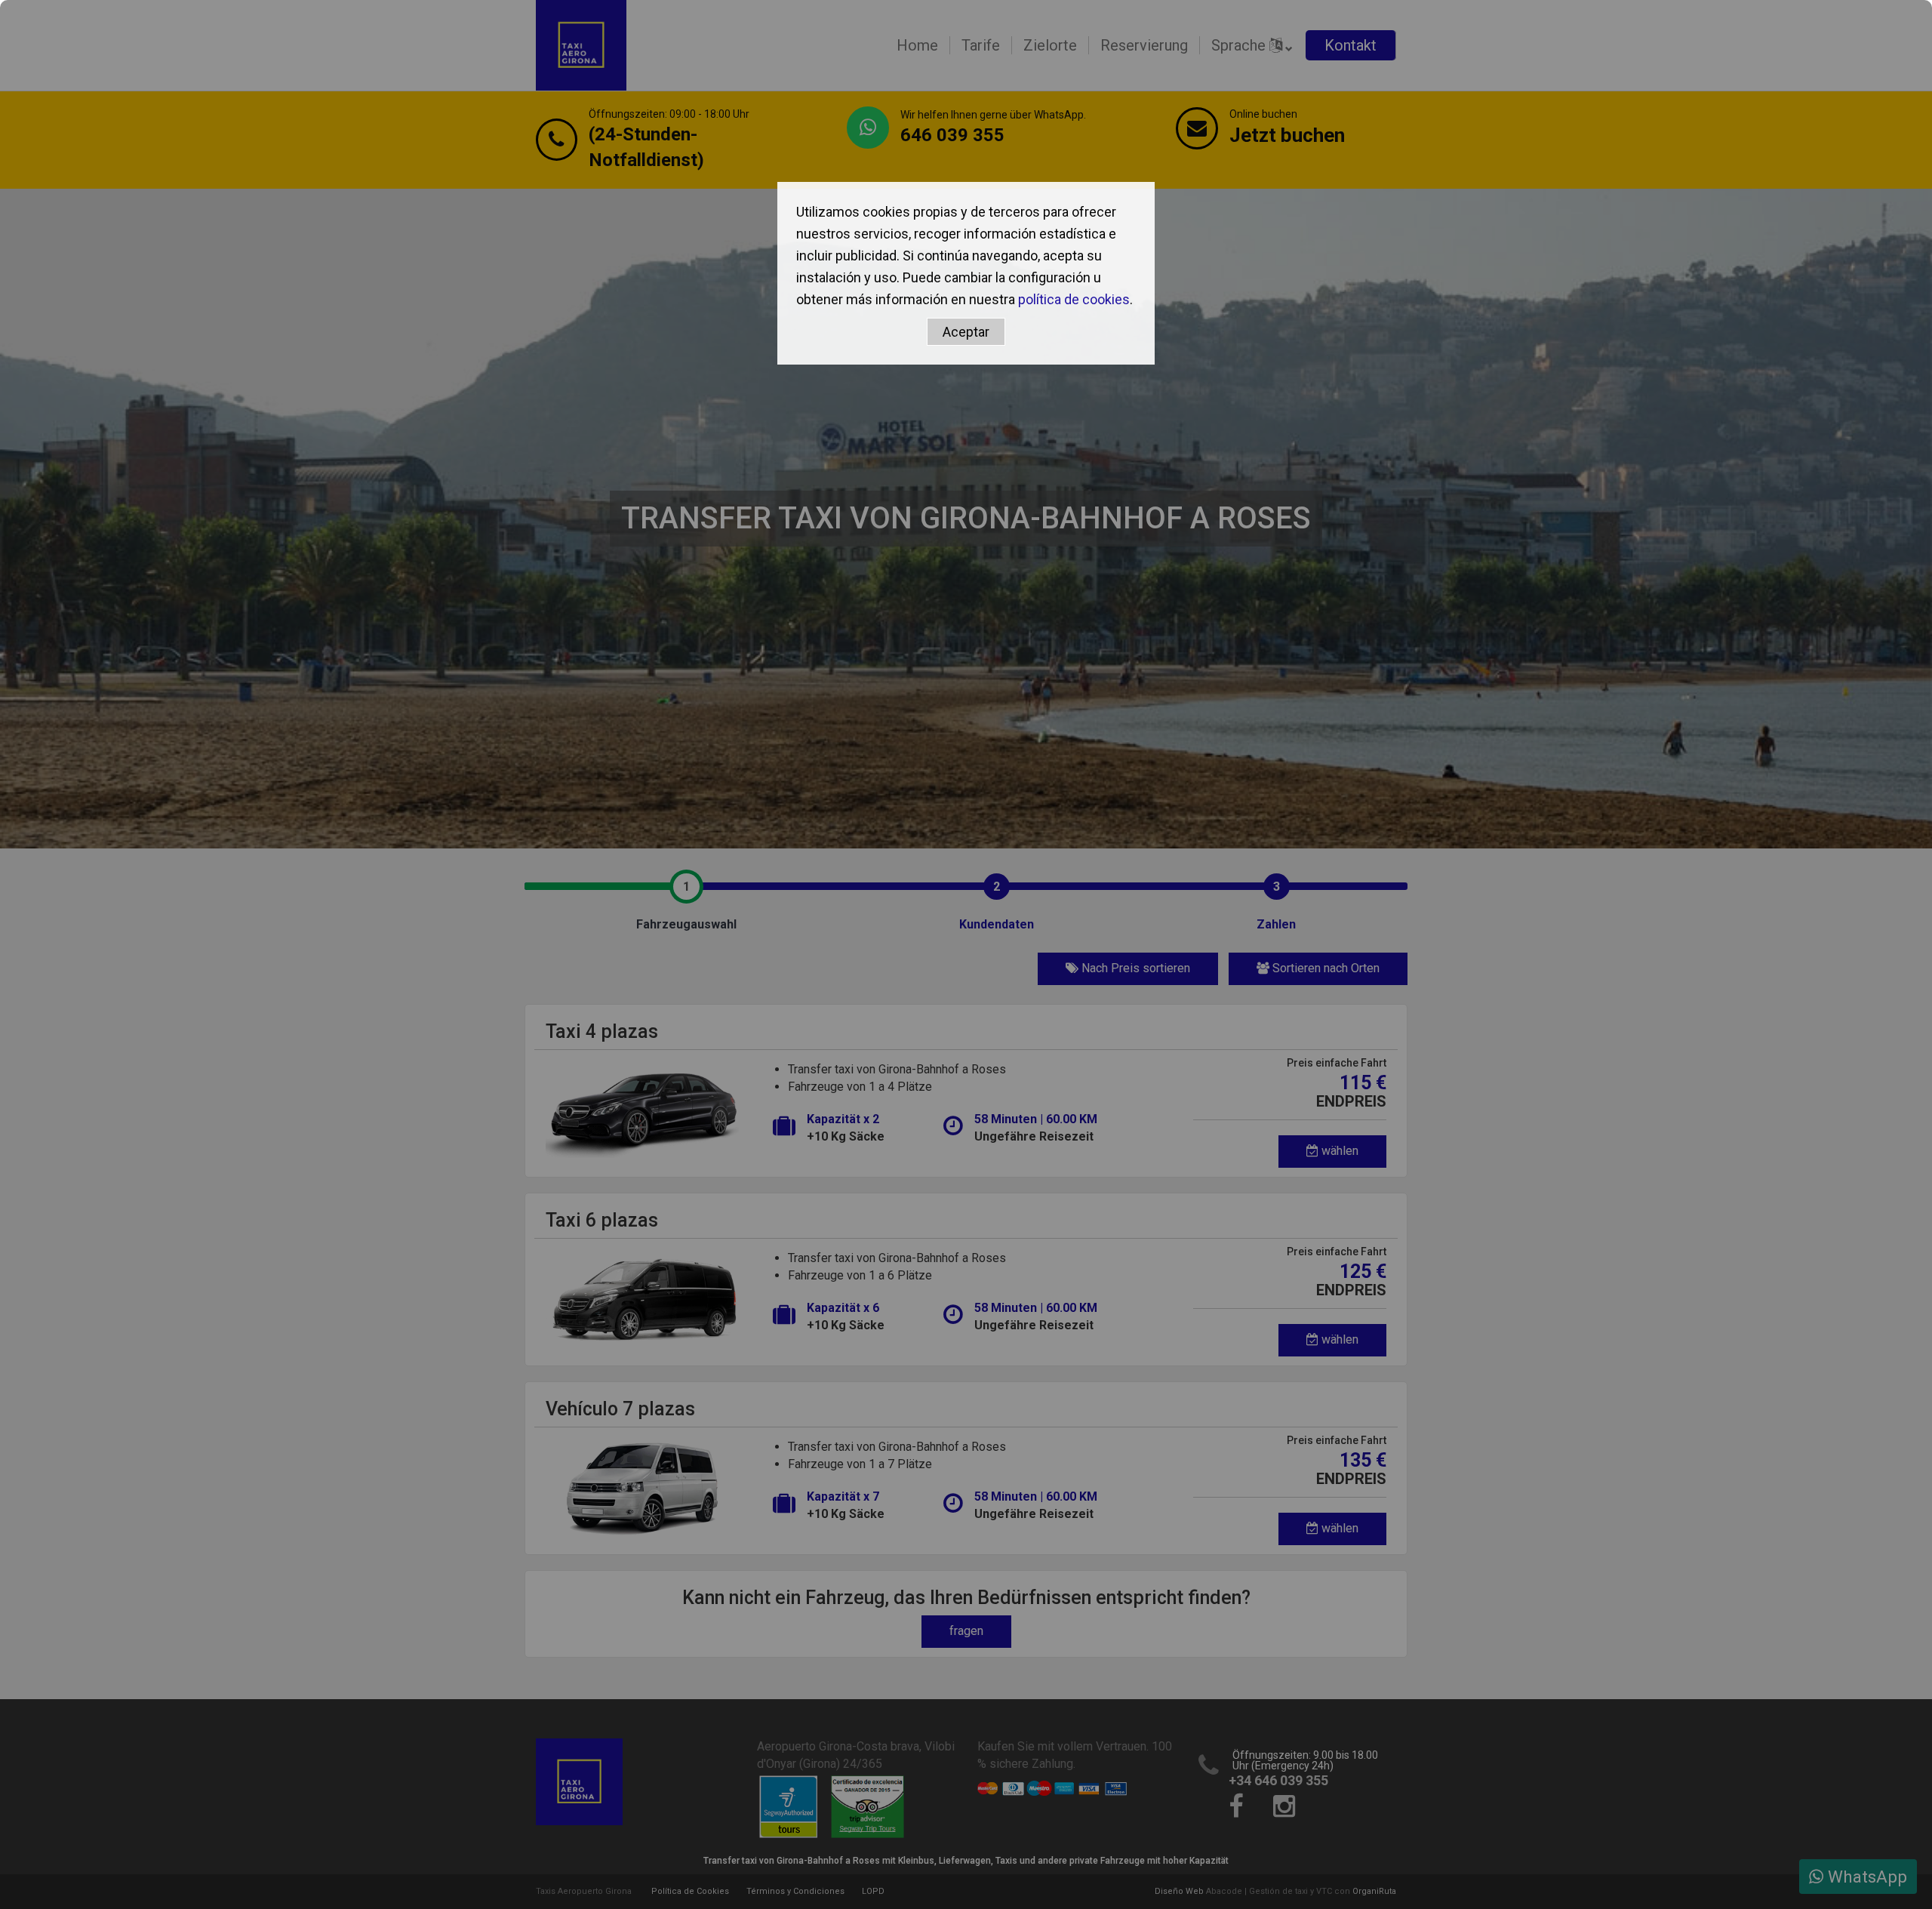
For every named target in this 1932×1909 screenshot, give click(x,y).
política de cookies (1074, 299)
